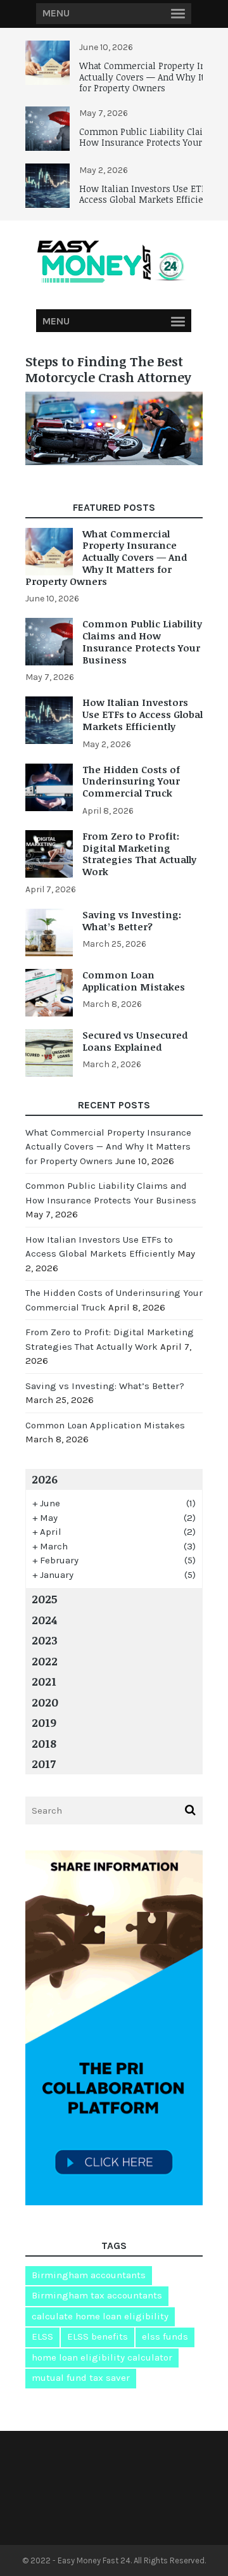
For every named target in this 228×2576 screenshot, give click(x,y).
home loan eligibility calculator (102, 2357)
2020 (45, 1702)
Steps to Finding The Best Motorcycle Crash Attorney (108, 369)
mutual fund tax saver (81, 2378)
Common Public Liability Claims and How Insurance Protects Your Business (142, 641)
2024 (44, 1620)
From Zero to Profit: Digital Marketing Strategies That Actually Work (139, 854)
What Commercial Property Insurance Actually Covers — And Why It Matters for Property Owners (106, 557)
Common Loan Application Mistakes (134, 981)
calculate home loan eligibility (100, 2316)
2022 (45, 1661)
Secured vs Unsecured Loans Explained (135, 1041)
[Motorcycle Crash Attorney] (114, 462)
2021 (44, 1681)
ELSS (42, 2336)
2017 (44, 1764)
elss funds (165, 2336)
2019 (44, 1722)
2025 (45, 1599)
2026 (45, 1479)
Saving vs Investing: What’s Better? (132, 920)
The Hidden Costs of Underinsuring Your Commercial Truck (131, 781)
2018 (44, 1743)
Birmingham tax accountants (97, 2295)
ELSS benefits (98, 2336)
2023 (45, 1640)
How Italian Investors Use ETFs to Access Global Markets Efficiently (150, 194)
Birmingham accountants (89, 2275)
